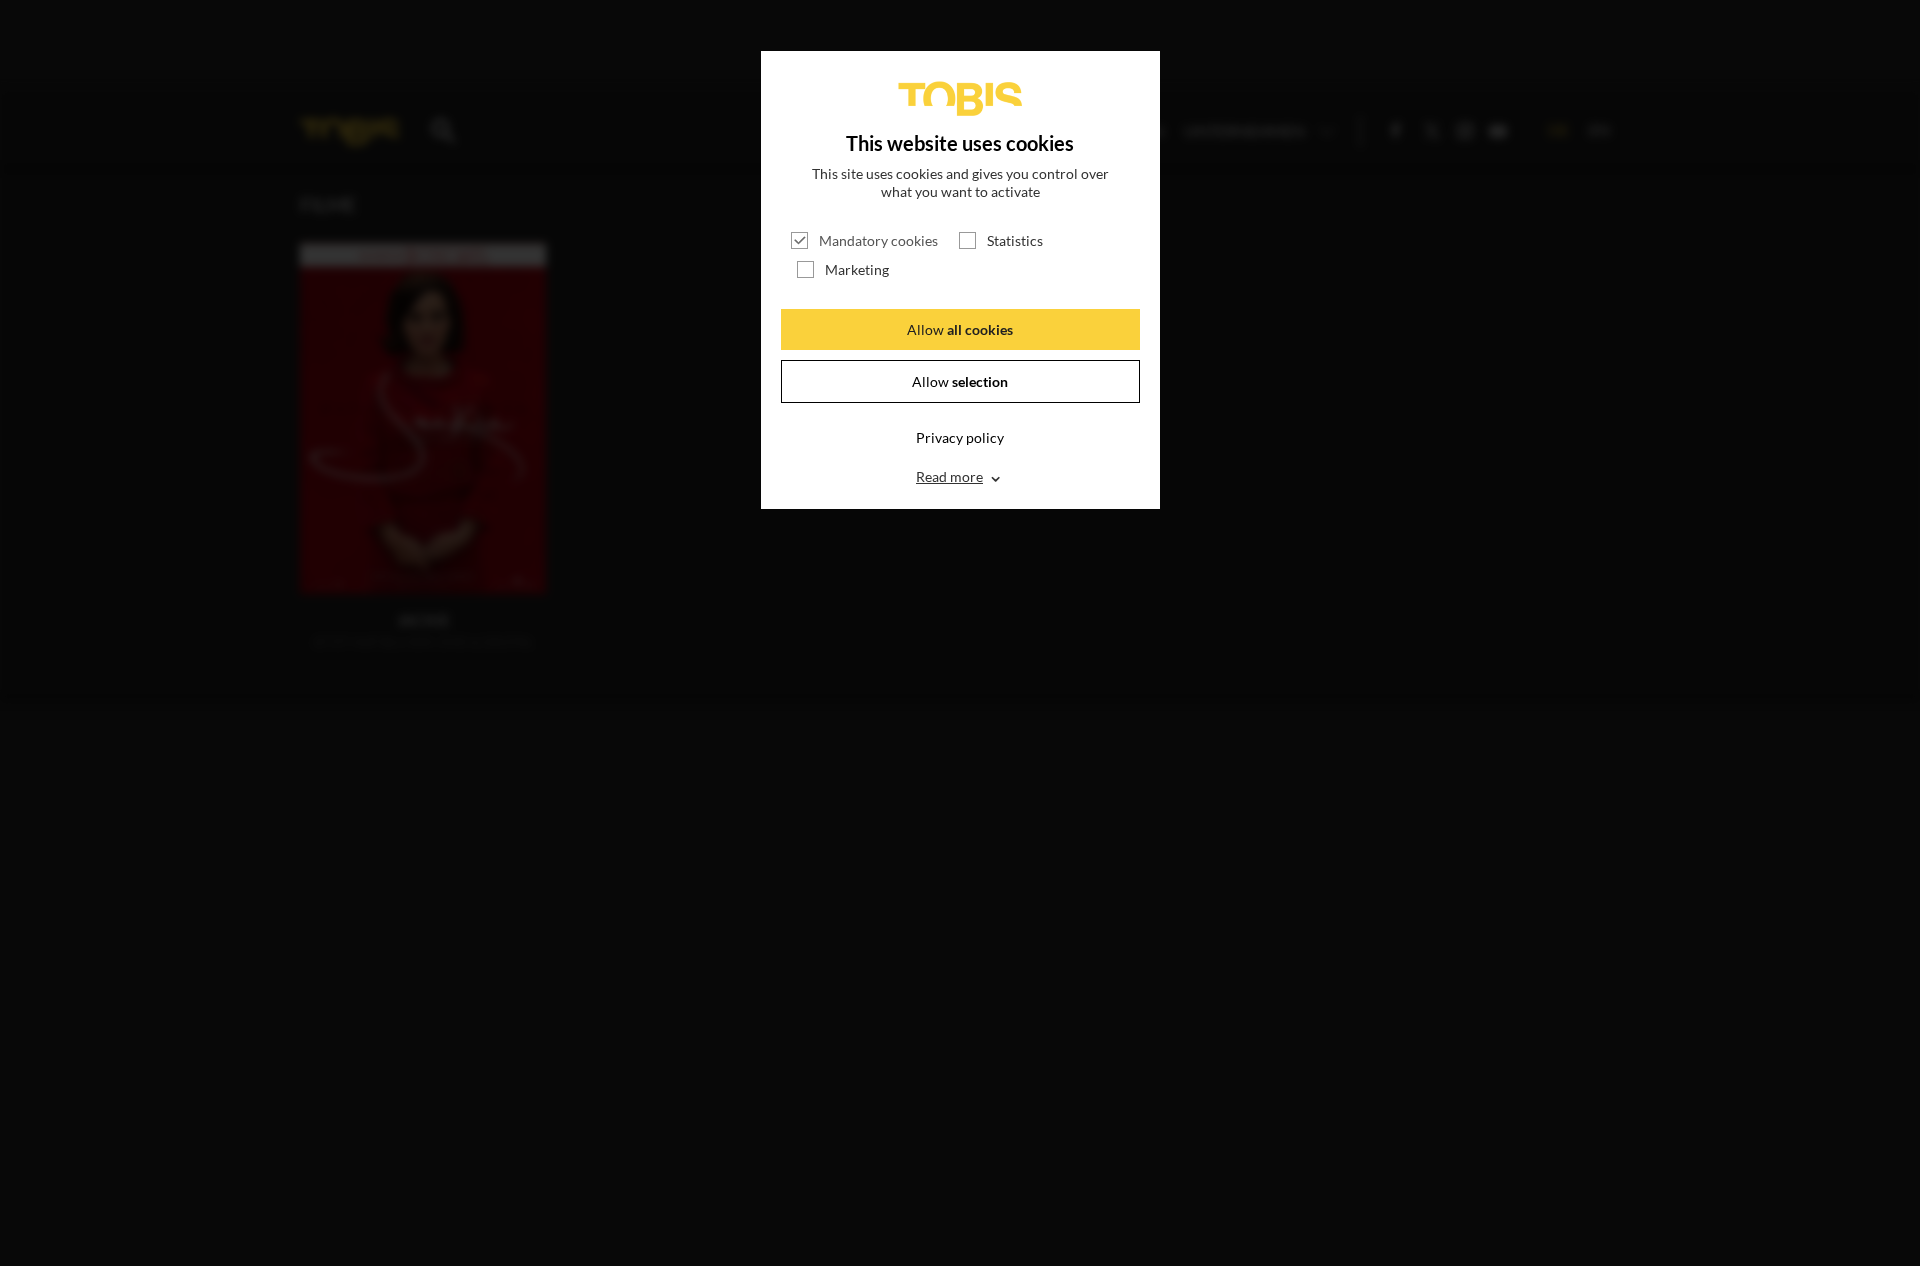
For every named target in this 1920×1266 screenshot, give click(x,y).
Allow (960, 329)
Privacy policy (960, 437)
